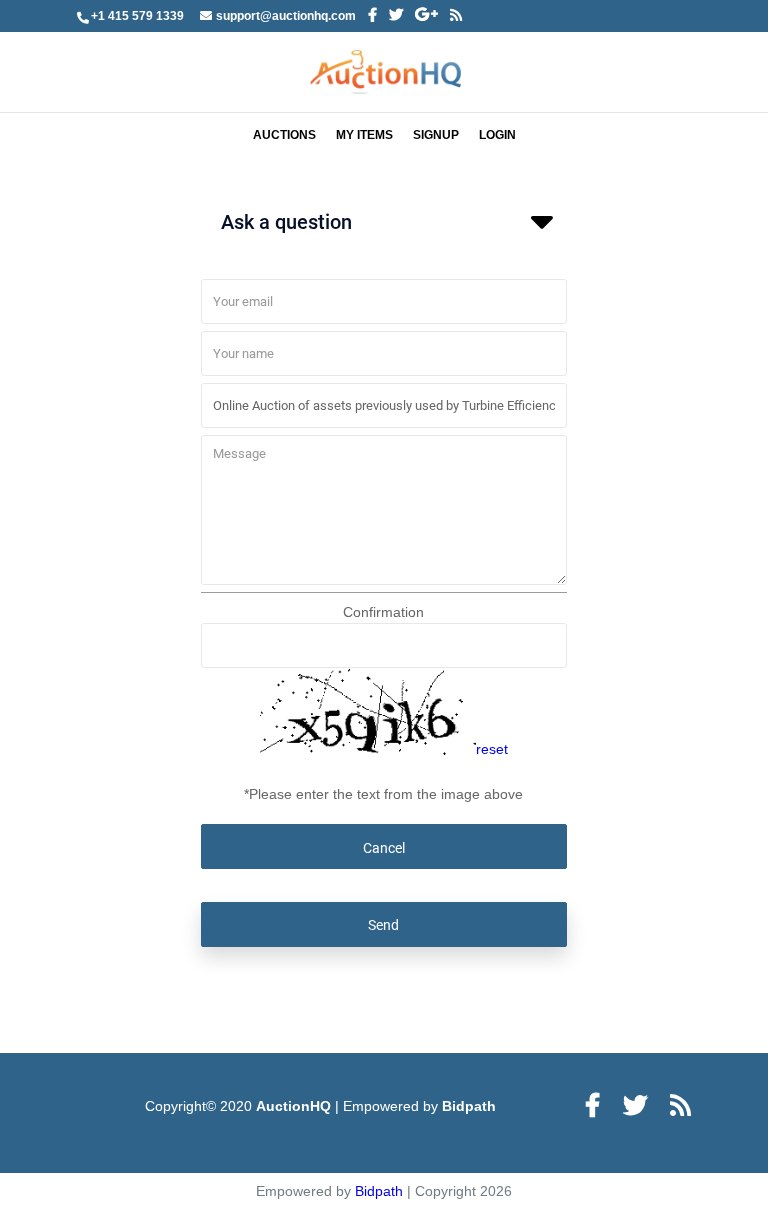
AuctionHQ (295, 1106)
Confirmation (383, 612)
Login (497, 135)
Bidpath (469, 1106)
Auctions (284, 135)
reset (492, 750)
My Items (364, 135)
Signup (436, 135)
